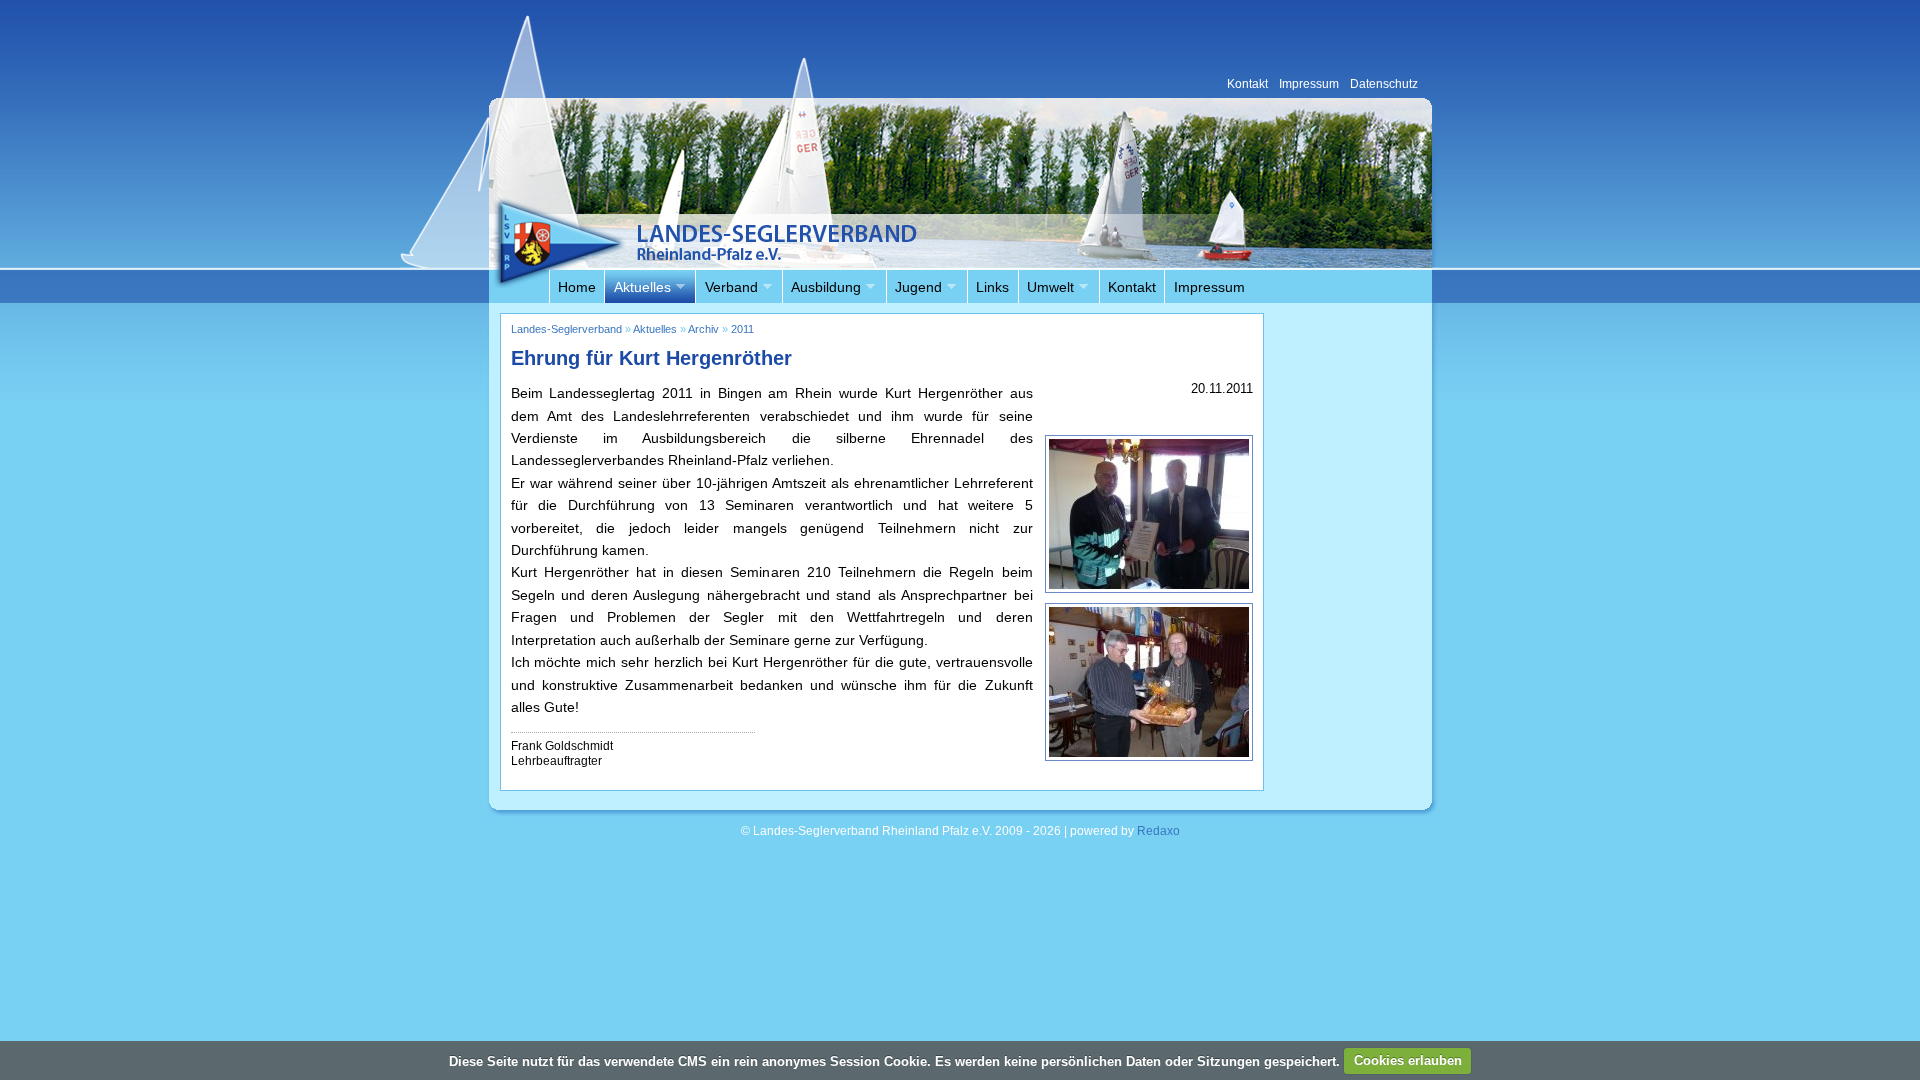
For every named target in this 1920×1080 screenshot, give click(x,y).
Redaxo (1158, 831)
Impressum (1209, 287)
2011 (742, 329)
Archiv (703, 329)
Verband (726, 288)
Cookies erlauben (1408, 1060)
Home (577, 287)
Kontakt (1132, 287)
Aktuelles (637, 288)
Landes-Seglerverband (566, 329)
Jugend (914, 288)
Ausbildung (821, 288)
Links (992, 287)
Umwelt (1046, 288)
